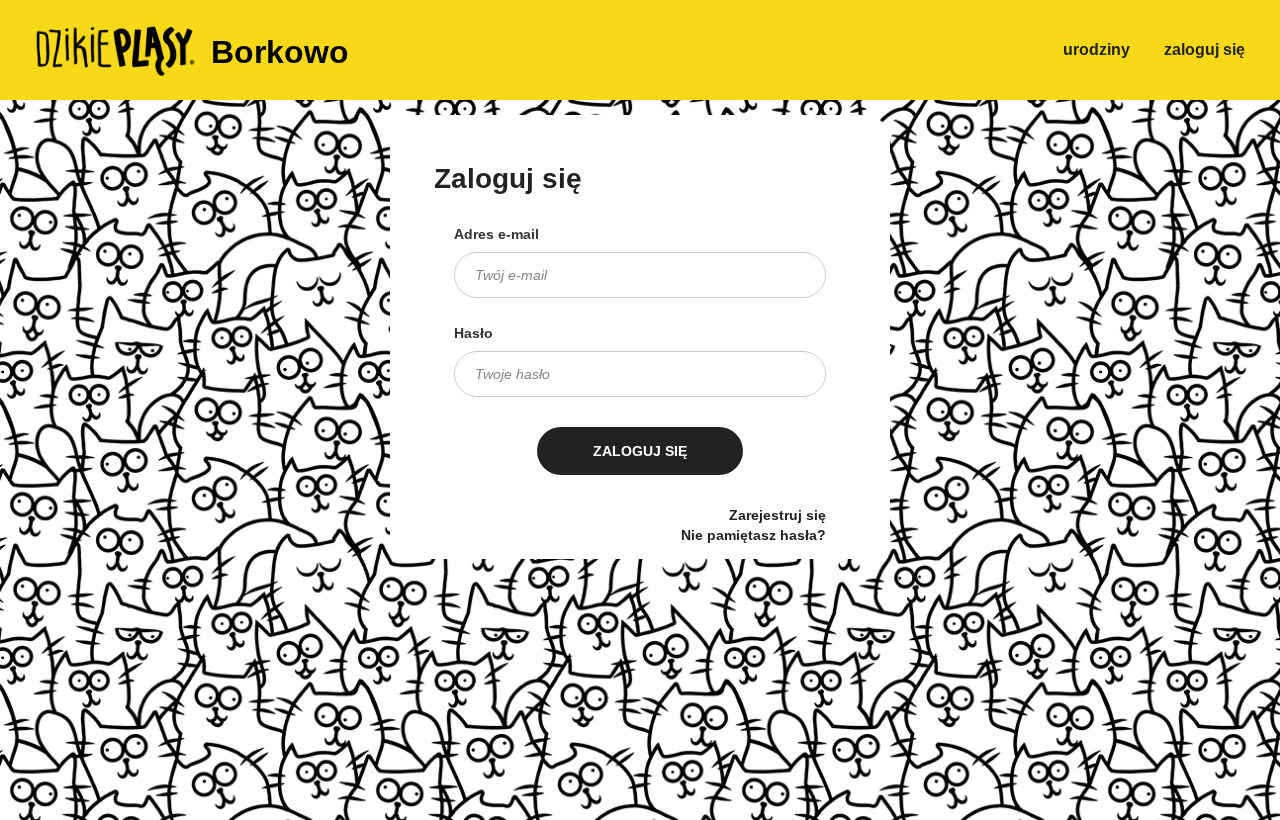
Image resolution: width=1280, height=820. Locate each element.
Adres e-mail (496, 234)
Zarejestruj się (777, 515)
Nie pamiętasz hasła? (753, 535)
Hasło (473, 333)
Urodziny (1096, 49)
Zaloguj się (1204, 49)
